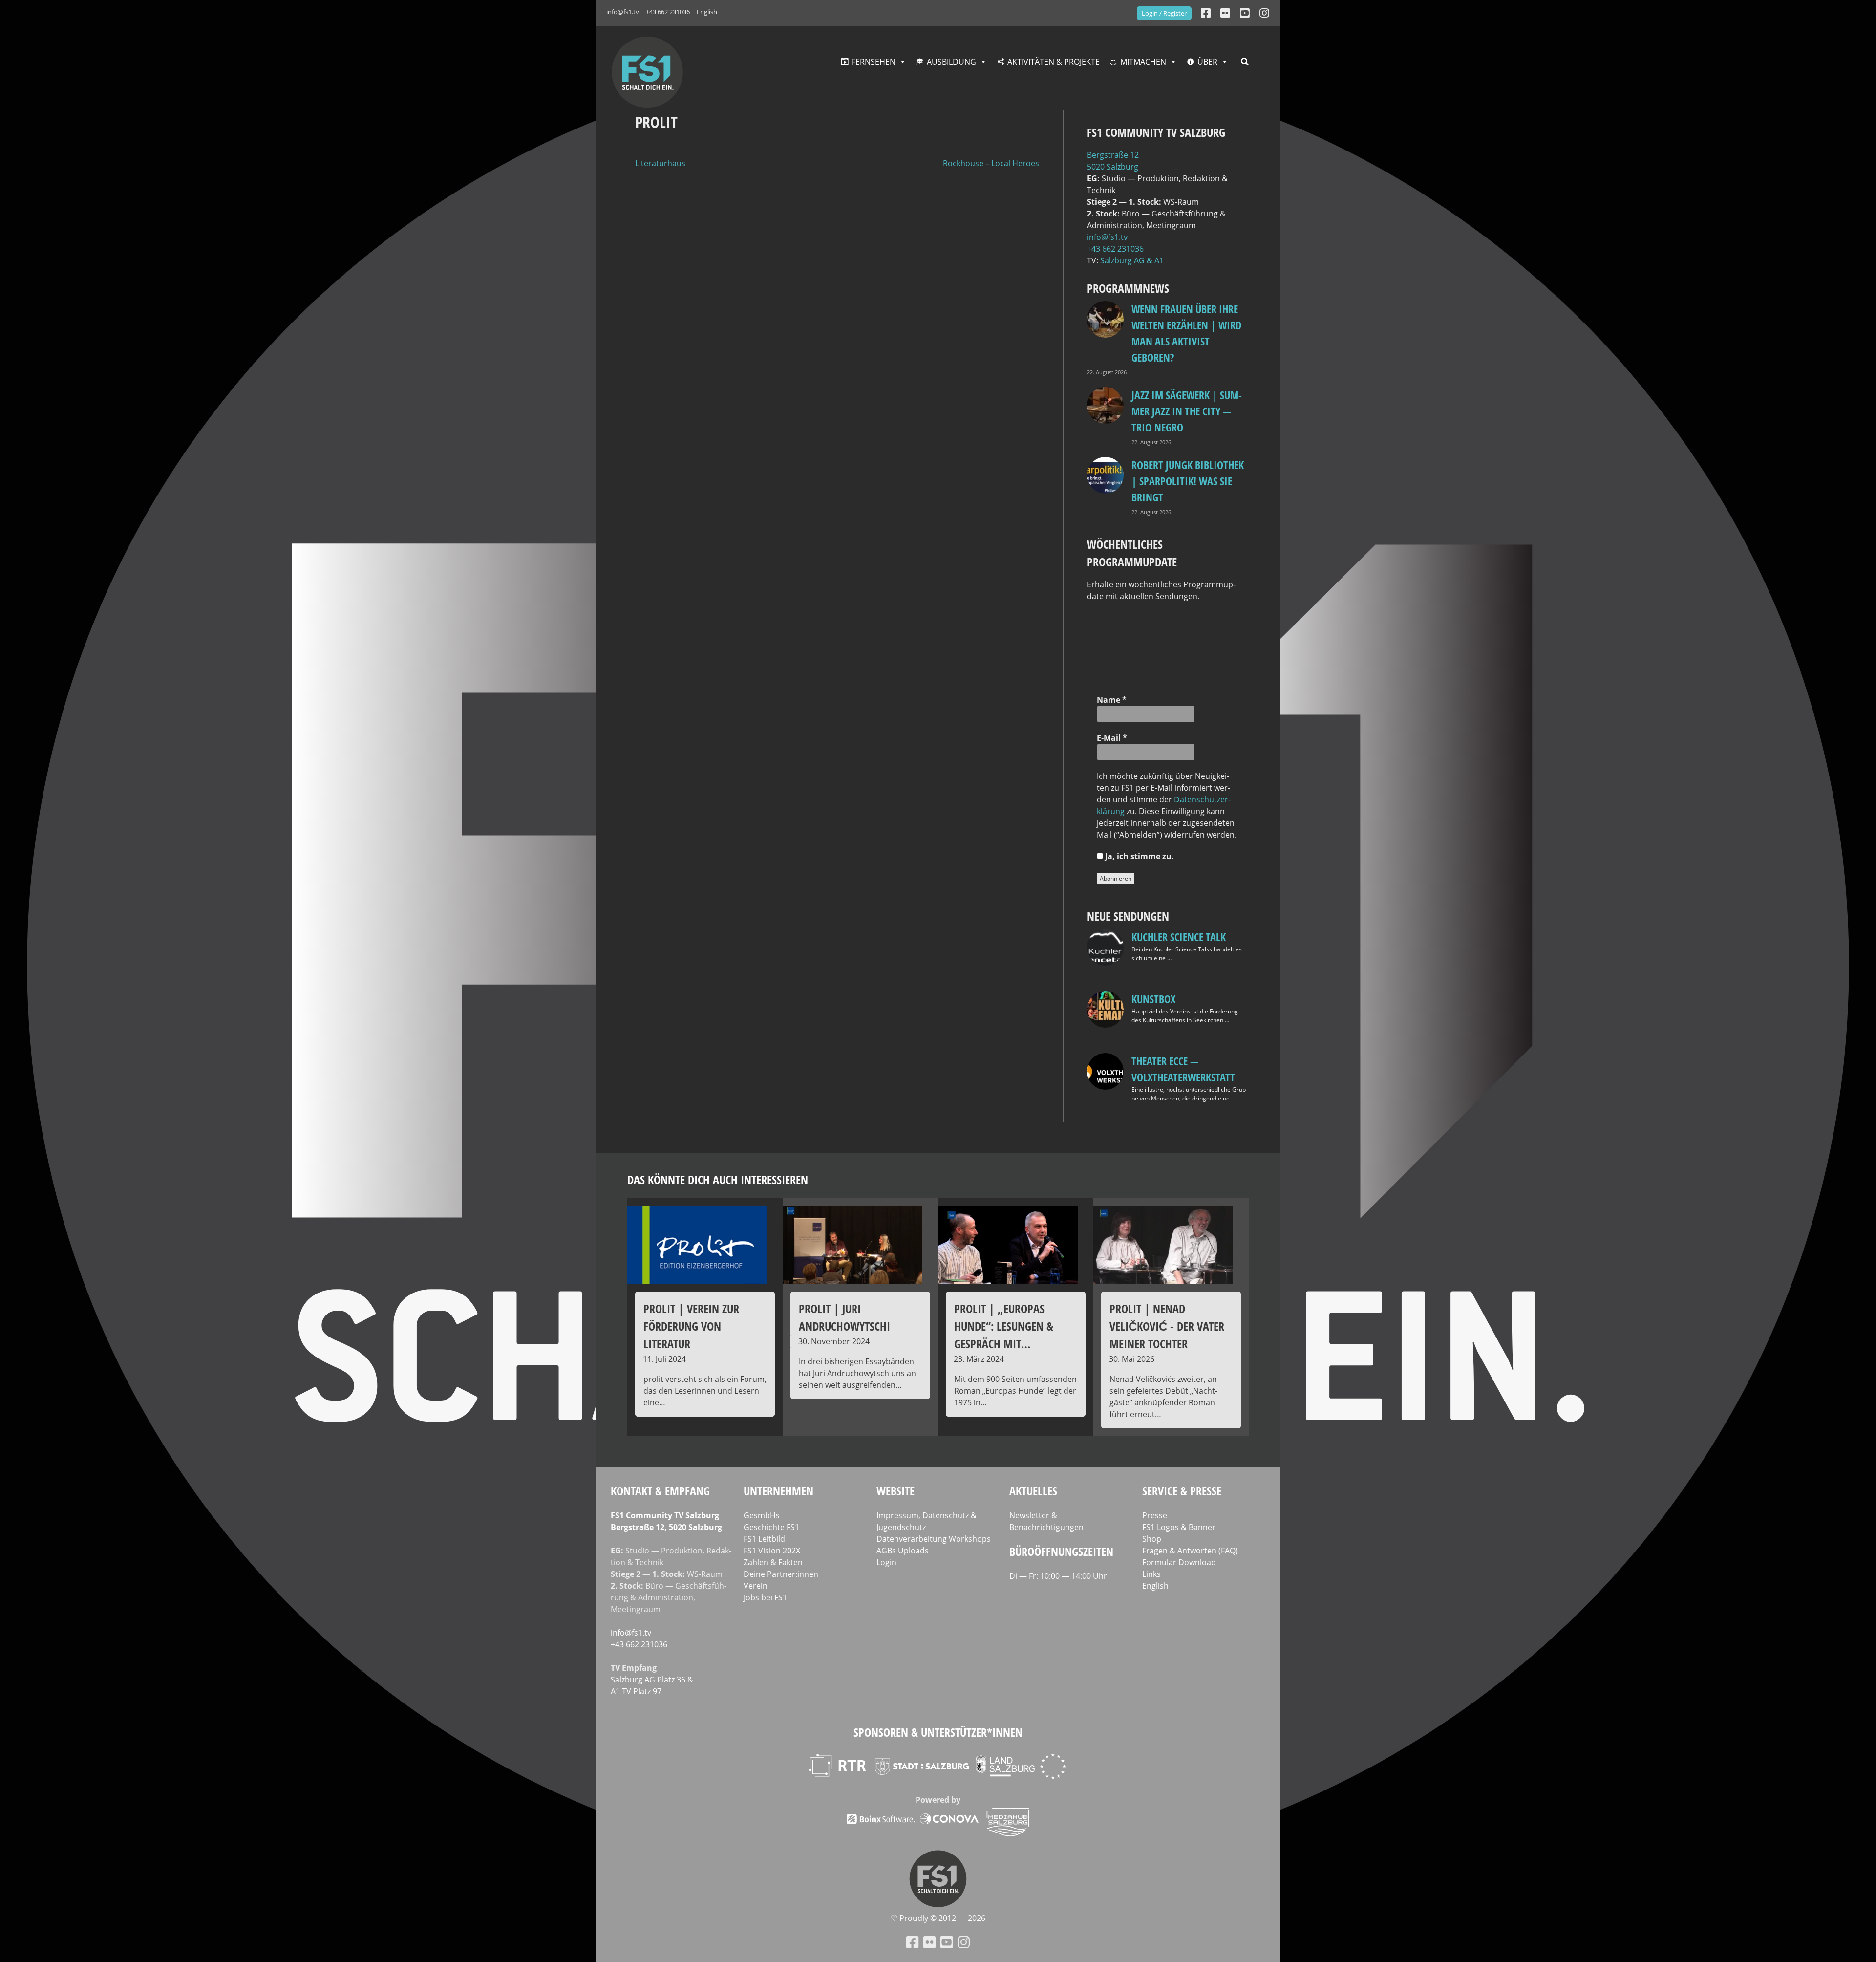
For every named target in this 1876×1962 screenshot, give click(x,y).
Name (1112, 700)
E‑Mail (1112, 738)
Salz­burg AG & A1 (1132, 260)
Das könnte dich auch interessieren (718, 1179)
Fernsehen (874, 62)
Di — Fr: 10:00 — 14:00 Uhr (1058, 1576)
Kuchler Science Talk (1179, 937)
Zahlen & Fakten (773, 1562)
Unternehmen (778, 1491)
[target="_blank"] (1264, 13)
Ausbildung (951, 62)
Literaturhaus (660, 163)
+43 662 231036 (668, 12)
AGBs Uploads (903, 1551)
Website (895, 1491)
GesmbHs (762, 1515)
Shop (1152, 1539)
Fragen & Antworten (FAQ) (1190, 1551)
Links (1151, 1574)
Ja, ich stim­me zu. (1139, 856)
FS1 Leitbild (764, 1539)
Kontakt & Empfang (660, 1491)
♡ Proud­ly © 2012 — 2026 (938, 1918)
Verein (756, 1586)
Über (1207, 62)
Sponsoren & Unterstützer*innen (938, 1732)
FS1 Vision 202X (772, 1551)
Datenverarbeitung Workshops (934, 1539)
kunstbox (1153, 999)
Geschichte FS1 (771, 1527)
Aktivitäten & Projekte (1054, 62)
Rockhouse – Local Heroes (991, 163)
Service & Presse (1182, 1491)
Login (886, 1562)
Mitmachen (1143, 62)
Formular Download (1179, 1562)
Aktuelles (1033, 1491)
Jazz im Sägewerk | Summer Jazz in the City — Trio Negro (1187, 411)
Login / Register (1164, 13)
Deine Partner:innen (781, 1574)
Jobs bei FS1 (765, 1597)
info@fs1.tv (623, 12)
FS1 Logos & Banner (1179, 1527)
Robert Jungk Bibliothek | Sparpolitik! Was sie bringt (1188, 481)
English (707, 12)
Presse (1155, 1515)
